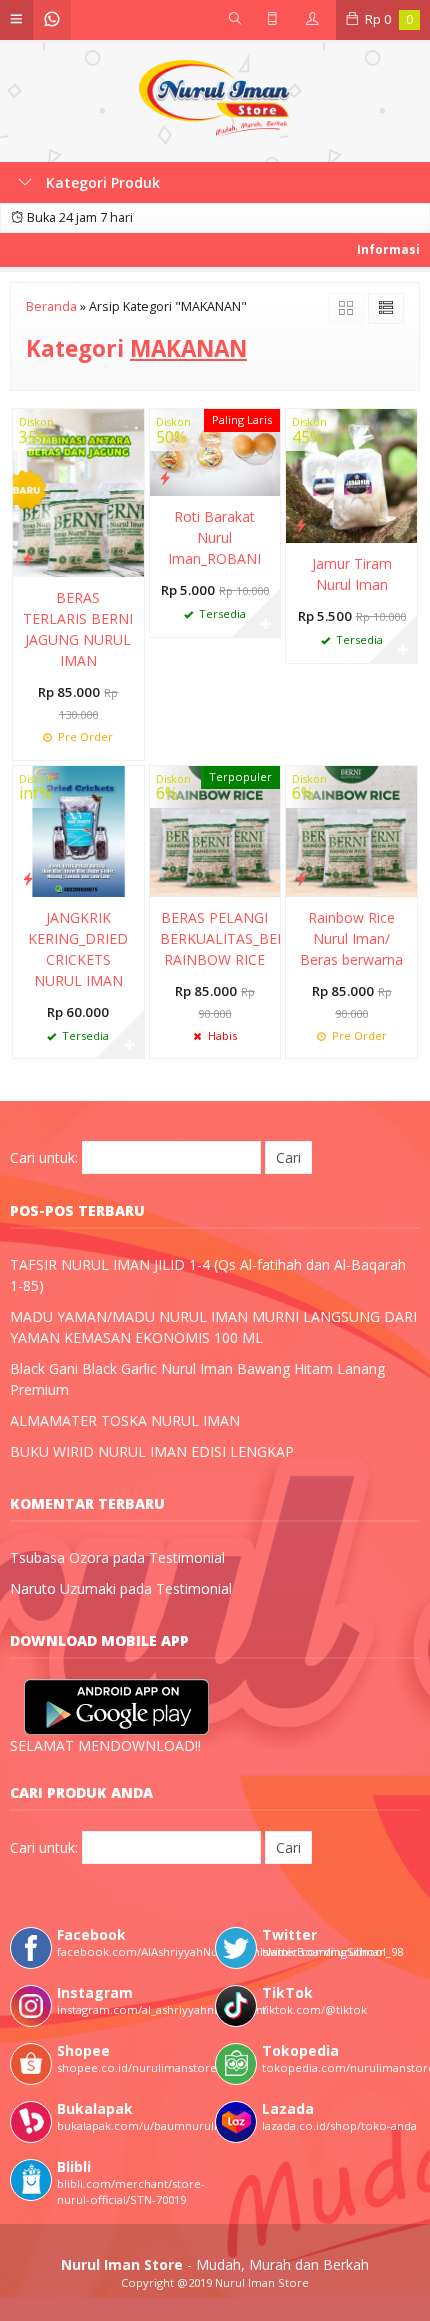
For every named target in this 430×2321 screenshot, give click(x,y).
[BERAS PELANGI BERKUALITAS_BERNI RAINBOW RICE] (215, 829)
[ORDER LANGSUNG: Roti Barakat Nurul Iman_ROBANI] (165, 477)
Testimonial (187, 1557)
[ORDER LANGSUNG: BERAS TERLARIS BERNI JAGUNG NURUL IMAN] (28, 558)
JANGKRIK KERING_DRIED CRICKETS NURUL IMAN (78, 949)
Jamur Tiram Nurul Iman (352, 574)
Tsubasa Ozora (59, 1557)
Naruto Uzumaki (63, 1588)
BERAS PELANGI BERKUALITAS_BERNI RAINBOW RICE (215, 938)
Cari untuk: (44, 1157)
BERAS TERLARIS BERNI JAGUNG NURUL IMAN (78, 629)
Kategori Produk (101, 182)
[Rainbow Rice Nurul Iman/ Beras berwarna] (351, 829)
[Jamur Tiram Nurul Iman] (351, 474)
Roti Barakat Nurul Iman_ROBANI (214, 537)
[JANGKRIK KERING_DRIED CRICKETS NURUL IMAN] (78, 829)
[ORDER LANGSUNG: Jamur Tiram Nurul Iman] (301, 524)
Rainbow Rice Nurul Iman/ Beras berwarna (351, 938)
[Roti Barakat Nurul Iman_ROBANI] (215, 450)
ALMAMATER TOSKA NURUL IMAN (125, 1420)
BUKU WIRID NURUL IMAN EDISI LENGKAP (152, 1451)
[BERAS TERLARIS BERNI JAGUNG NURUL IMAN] (78, 491)
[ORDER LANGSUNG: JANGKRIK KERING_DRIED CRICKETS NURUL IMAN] (28, 878)
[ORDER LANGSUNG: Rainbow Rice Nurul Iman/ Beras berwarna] (301, 878)
